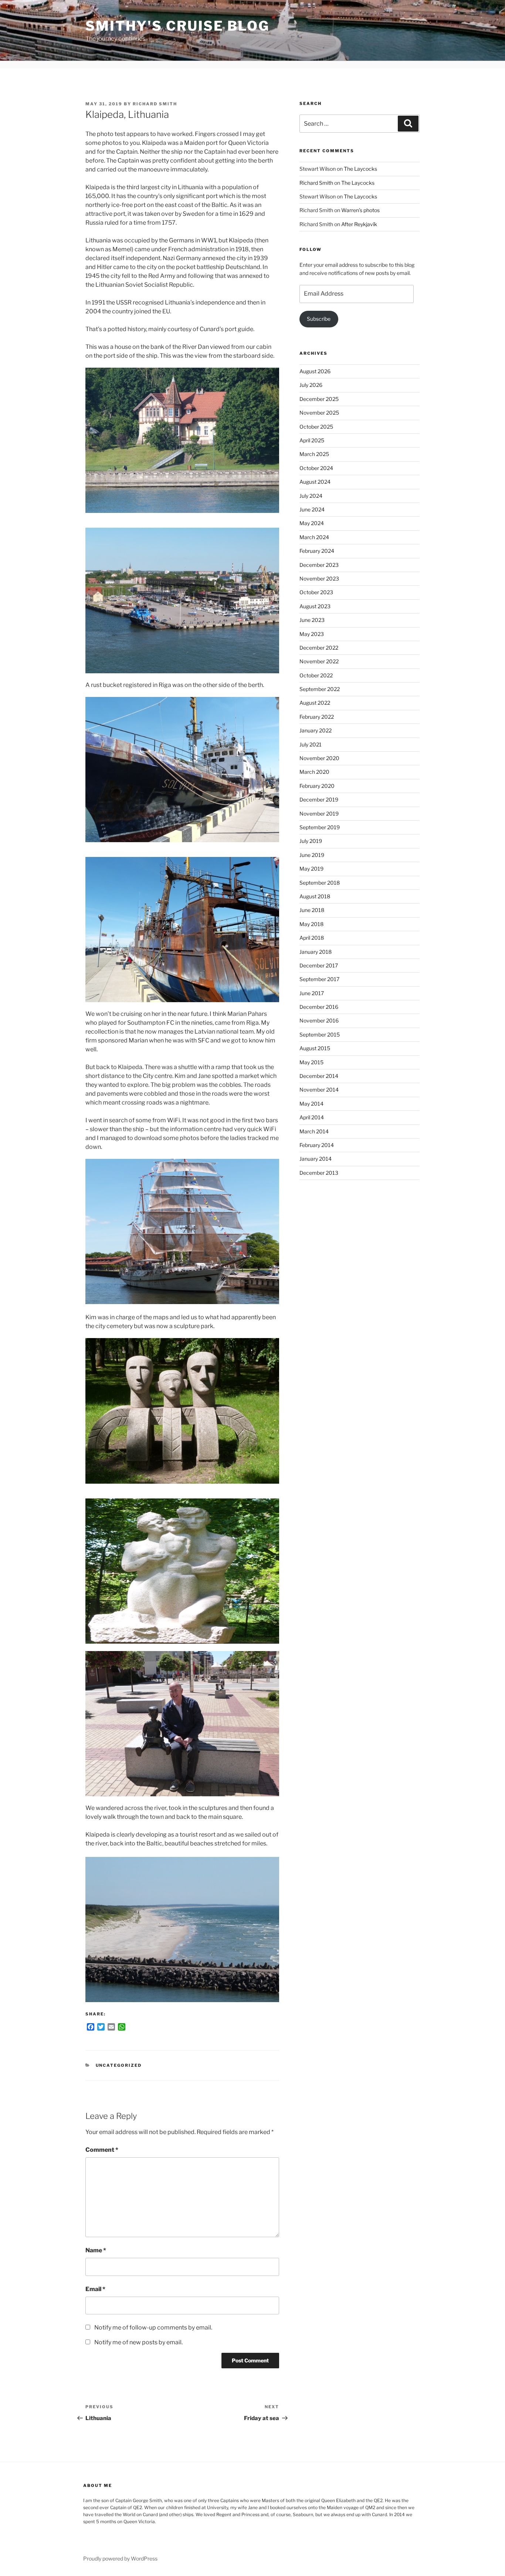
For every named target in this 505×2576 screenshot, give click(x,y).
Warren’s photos (360, 210)
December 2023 (319, 565)
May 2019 (311, 869)
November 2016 (319, 1020)
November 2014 (319, 1090)
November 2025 (319, 413)
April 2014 (312, 1117)
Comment (102, 2150)
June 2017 (312, 993)
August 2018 (315, 896)
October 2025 (316, 427)
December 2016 (319, 1007)
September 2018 (320, 883)
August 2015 (315, 1048)
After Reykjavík (359, 224)
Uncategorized (119, 2065)
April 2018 (312, 938)
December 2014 (319, 1076)
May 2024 (312, 523)
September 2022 (320, 689)
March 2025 (314, 454)
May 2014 (311, 1104)
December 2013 (319, 1173)
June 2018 (312, 910)
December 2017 (319, 965)
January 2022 (316, 730)
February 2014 (317, 1145)
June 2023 (312, 620)
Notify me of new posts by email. (138, 2342)
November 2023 (319, 579)
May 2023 (312, 634)
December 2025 (319, 399)
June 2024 (312, 509)
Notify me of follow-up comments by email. (153, 2327)
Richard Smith (155, 104)
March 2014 (314, 1131)
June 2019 (312, 855)
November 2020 (319, 758)
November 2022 (319, 661)
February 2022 (317, 717)
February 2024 (317, 551)
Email (95, 2289)
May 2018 (311, 924)
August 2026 (315, 371)
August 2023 (315, 606)
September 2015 (320, 1035)
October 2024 (316, 468)
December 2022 (319, 648)
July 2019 (311, 841)
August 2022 (315, 703)
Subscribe (319, 319)
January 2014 (316, 1159)
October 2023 (316, 592)
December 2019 (319, 799)
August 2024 (315, 482)
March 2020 (314, 772)
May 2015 (311, 1062)
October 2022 (316, 675)
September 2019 (320, 827)
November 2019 (319, 814)
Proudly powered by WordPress (120, 2558)
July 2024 (311, 496)
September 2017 (319, 979)
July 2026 (311, 385)
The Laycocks (360, 169)
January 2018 (316, 952)
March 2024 (314, 537)
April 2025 (312, 440)
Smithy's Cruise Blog (177, 26)
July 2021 (311, 744)
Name (96, 2250)
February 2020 (317, 786)
